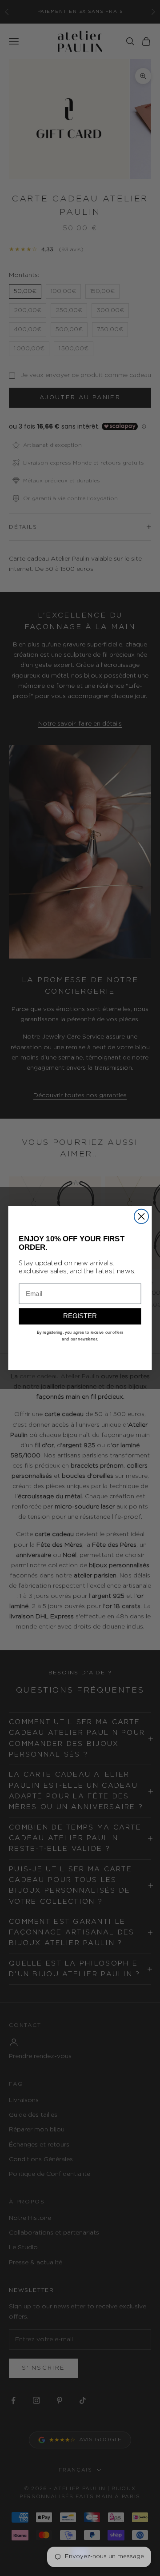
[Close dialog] (141, 1216)
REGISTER (80, 1316)
